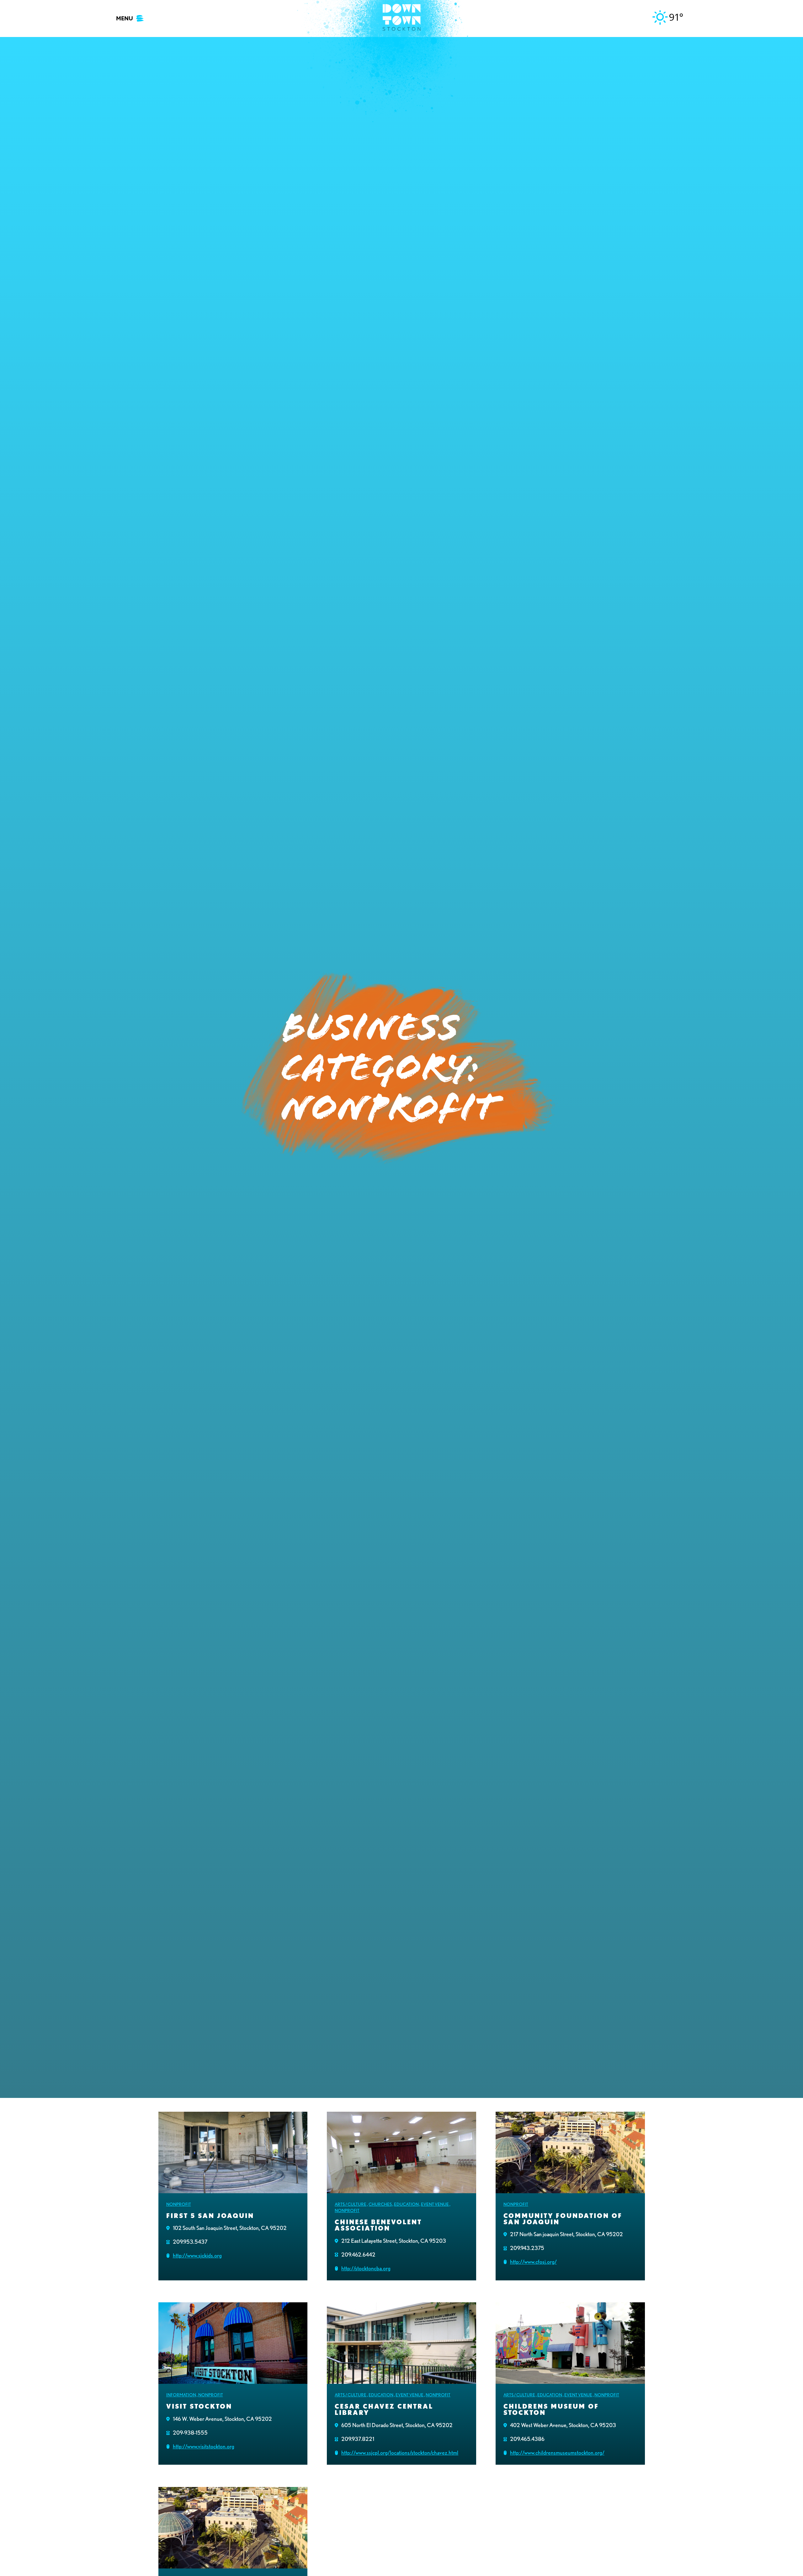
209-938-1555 (190, 2433)
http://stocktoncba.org (366, 2268)
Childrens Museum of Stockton (551, 2410)
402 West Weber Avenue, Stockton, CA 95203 (563, 2425)
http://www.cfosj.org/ (533, 2262)
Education (406, 2204)
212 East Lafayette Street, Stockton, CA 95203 (394, 2241)
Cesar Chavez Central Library (384, 2410)
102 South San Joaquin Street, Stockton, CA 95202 (230, 2228)
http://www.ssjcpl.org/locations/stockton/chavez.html (400, 2453)
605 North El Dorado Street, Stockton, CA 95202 (397, 2425)
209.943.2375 (527, 2248)
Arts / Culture (351, 2204)
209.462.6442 (358, 2255)
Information (181, 2395)
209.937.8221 (358, 2439)
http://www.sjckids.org (197, 2255)
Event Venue (435, 2204)
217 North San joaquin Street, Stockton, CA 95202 (566, 2234)
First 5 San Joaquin (210, 2216)
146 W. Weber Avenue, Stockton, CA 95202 (222, 2419)
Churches (380, 2204)
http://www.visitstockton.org (204, 2446)
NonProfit (179, 2204)
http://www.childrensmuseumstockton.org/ (557, 2453)
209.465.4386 (527, 2439)
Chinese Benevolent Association (378, 2225)
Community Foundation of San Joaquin (563, 2219)
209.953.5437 (190, 2242)
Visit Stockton (199, 2406)
